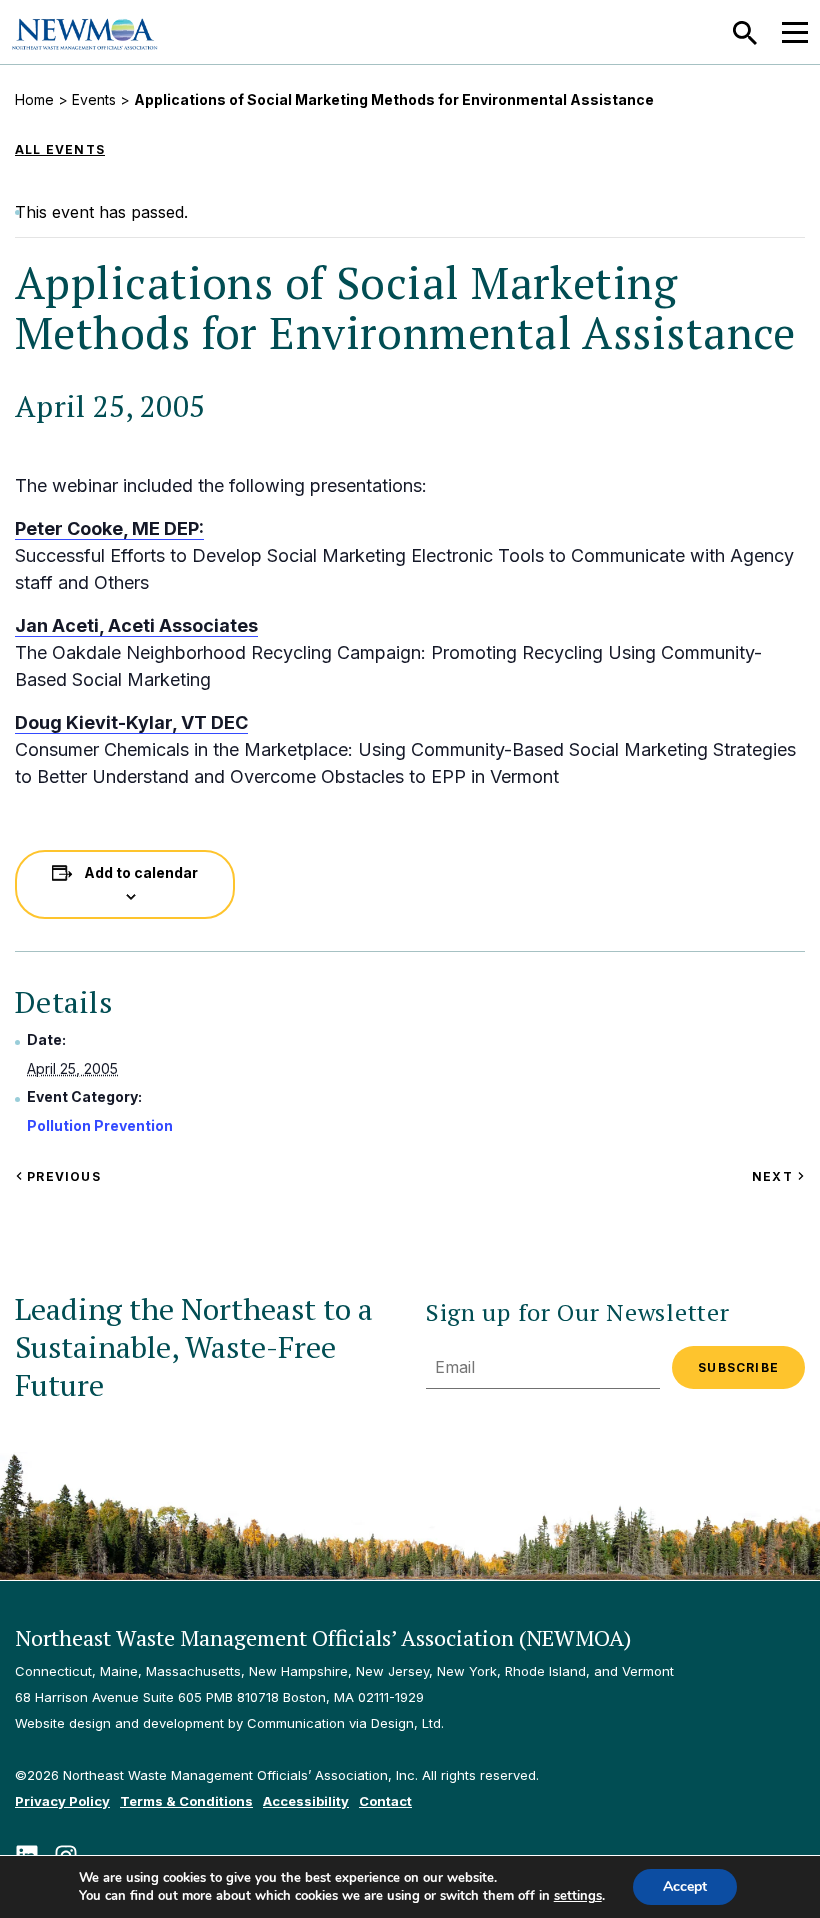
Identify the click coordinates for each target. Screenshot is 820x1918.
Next (778, 1176)
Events (94, 99)
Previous (62, 1176)
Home (34, 99)
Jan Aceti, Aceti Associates (136, 625)
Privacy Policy (62, 1801)
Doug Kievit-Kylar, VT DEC (131, 722)
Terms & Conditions (186, 1801)
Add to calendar (141, 872)
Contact (385, 1801)
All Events (60, 149)
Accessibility (306, 1801)
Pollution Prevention (100, 1125)
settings (578, 1896)
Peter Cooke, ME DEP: (109, 528)
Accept (685, 1886)
